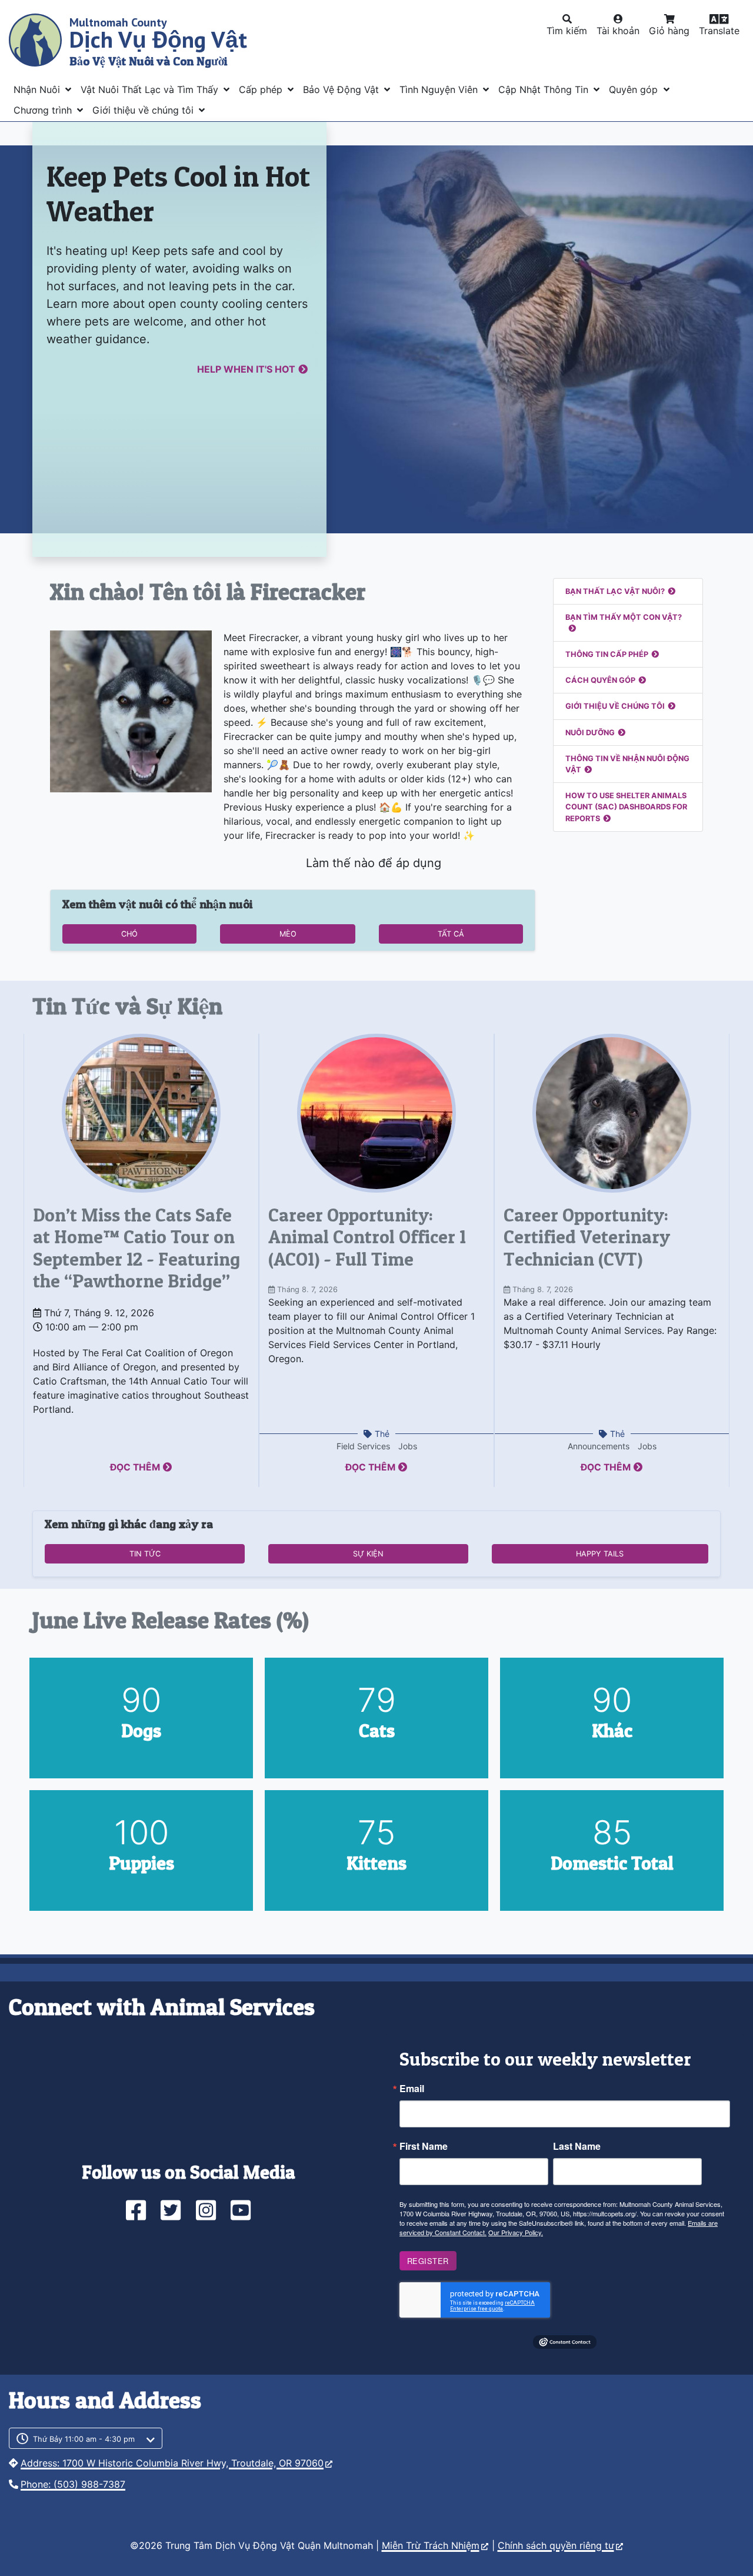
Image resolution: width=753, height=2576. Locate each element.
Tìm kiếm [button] (567, 31)
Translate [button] (719, 31)
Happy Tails (600, 1554)
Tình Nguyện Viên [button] (440, 89)
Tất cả (451, 934)
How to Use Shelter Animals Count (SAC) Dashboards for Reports (626, 807)
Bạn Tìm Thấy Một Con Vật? (624, 617)
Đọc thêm (135, 1467)
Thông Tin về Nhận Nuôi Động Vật (627, 764)
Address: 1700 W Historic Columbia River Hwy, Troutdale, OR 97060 (172, 2463)
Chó (129, 934)
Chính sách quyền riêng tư (556, 2545)
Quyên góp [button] (635, 89)
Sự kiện (368, 1554)
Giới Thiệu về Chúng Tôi (615, 706)
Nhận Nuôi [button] (38, 89)
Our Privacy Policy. (516, 2232)
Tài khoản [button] (618, 31)
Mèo (288, 934)
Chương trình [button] (44, 110)
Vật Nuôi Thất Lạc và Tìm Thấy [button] (151, 89)
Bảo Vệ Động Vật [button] (342, 89)
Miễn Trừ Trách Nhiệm (431, 2545)
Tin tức (145, 1554)
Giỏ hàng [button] (669, 31)
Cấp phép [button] (262, 89)
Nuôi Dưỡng (590, 733)
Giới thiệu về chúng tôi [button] (144, 110)
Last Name (577, 2146)
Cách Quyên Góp (600, 680)
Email (412, 2089)
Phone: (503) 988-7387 (73, 2484)
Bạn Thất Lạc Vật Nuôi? (615, 591)
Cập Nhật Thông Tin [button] (545, 89)
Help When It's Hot (246, 369)
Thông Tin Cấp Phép (607, 654)
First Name (424, 2146)
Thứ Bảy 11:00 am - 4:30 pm (84, 2439)
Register (428, 2261)
